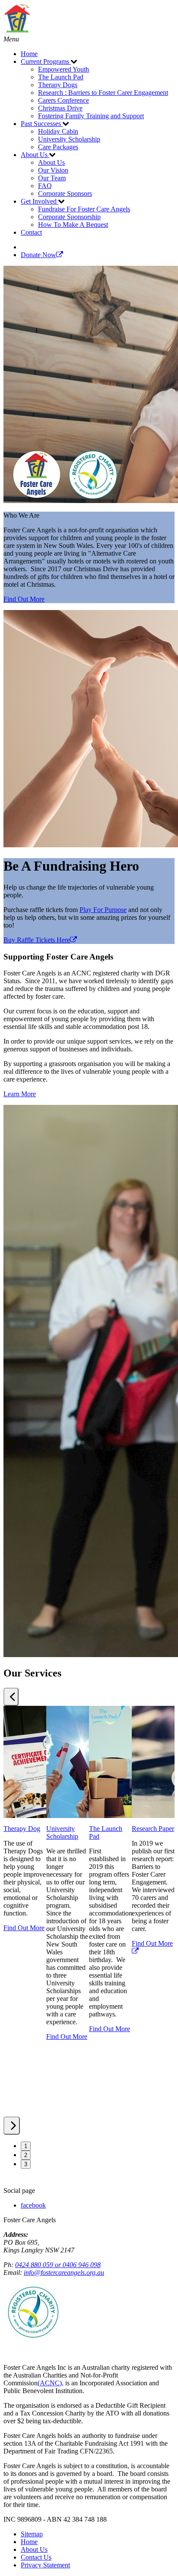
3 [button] (26, 2164)
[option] (25, 1911)
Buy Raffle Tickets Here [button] (37, 940)
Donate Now (38, 255)
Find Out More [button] (24, 599)
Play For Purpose (103, 910)
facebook (33, 2205)
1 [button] (26, 2146)
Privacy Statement (45, 2565)
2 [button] (26, 2155)
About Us (34, 2549)
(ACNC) (50, 2383)
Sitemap (32, 2534)
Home (29, 2542)
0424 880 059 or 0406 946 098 (58, 2265)
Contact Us (36, 2557)
